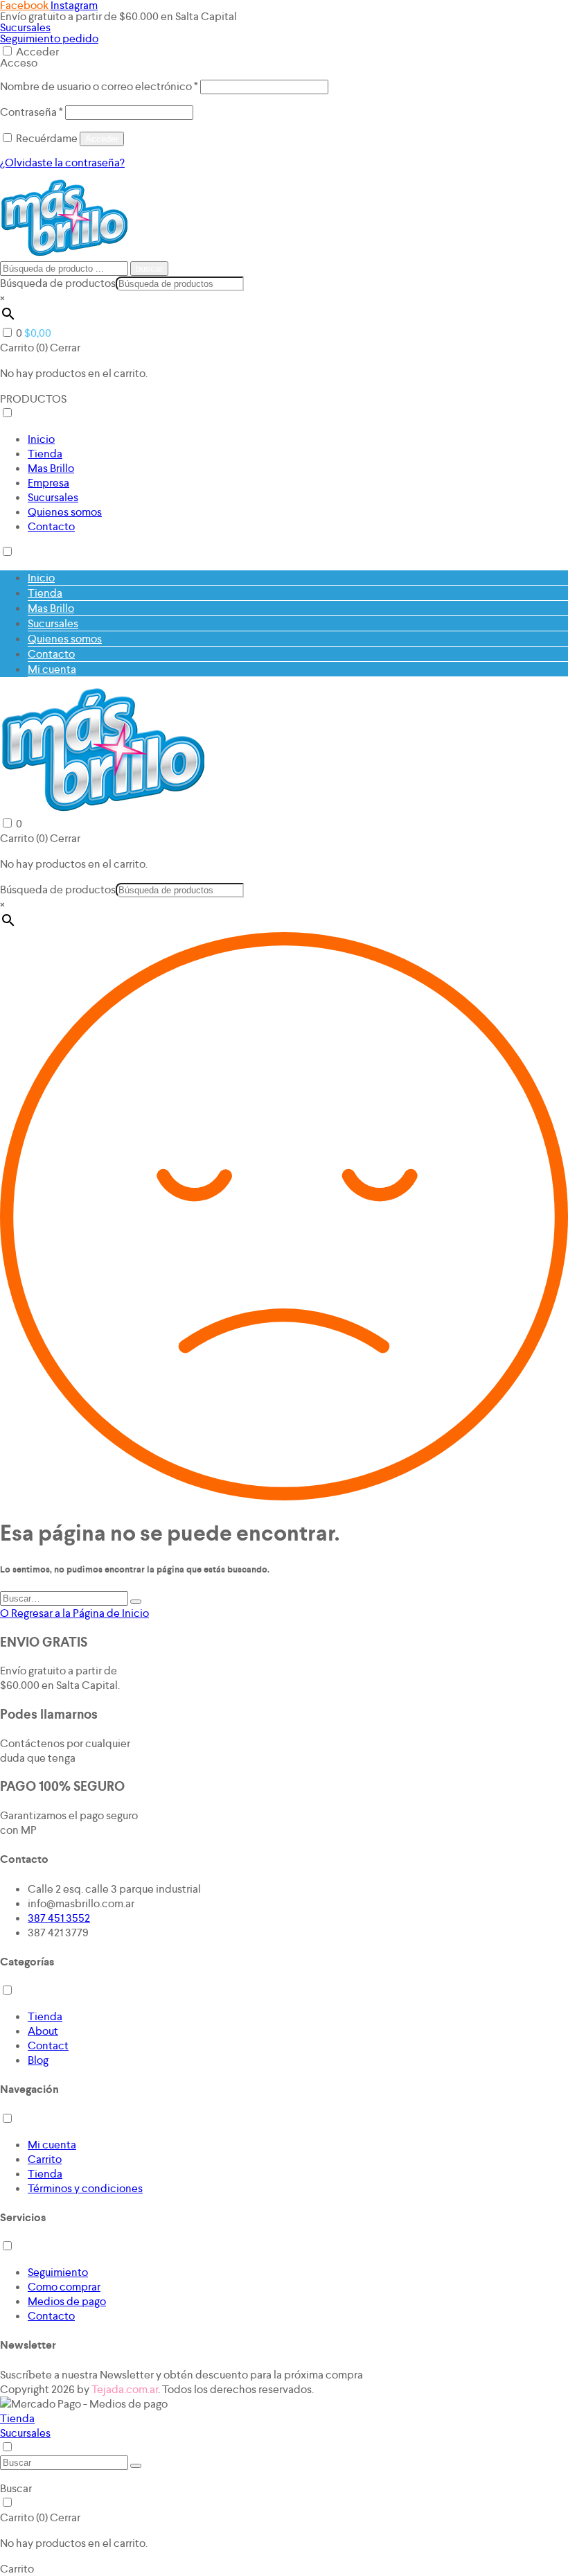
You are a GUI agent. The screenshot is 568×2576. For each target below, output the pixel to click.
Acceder (37, 52)
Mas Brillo (51, 468)
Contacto (51, 526)
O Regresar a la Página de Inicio (74, 1613)
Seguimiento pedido (49, 38)
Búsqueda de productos (58, 283)
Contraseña (32, 112)
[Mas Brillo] (64, 253)
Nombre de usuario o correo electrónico (99, 86)
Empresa (48, 483)
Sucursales (25, 27)
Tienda (45, 454)
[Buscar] (136, 1602)
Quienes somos (65, 512)
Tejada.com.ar (125, 2389)
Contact (48, 2045)
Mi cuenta (52, 669)
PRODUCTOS (33, 399)
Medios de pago (67, 2301)
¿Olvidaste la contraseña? (62, 163)
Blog (38, 2060)
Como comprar (64, 2287)
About (43, 2031)
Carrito (45, 2159)
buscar (149, 269)
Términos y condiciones (85, 2188)
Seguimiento (58, 2272)
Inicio (41, 439)
